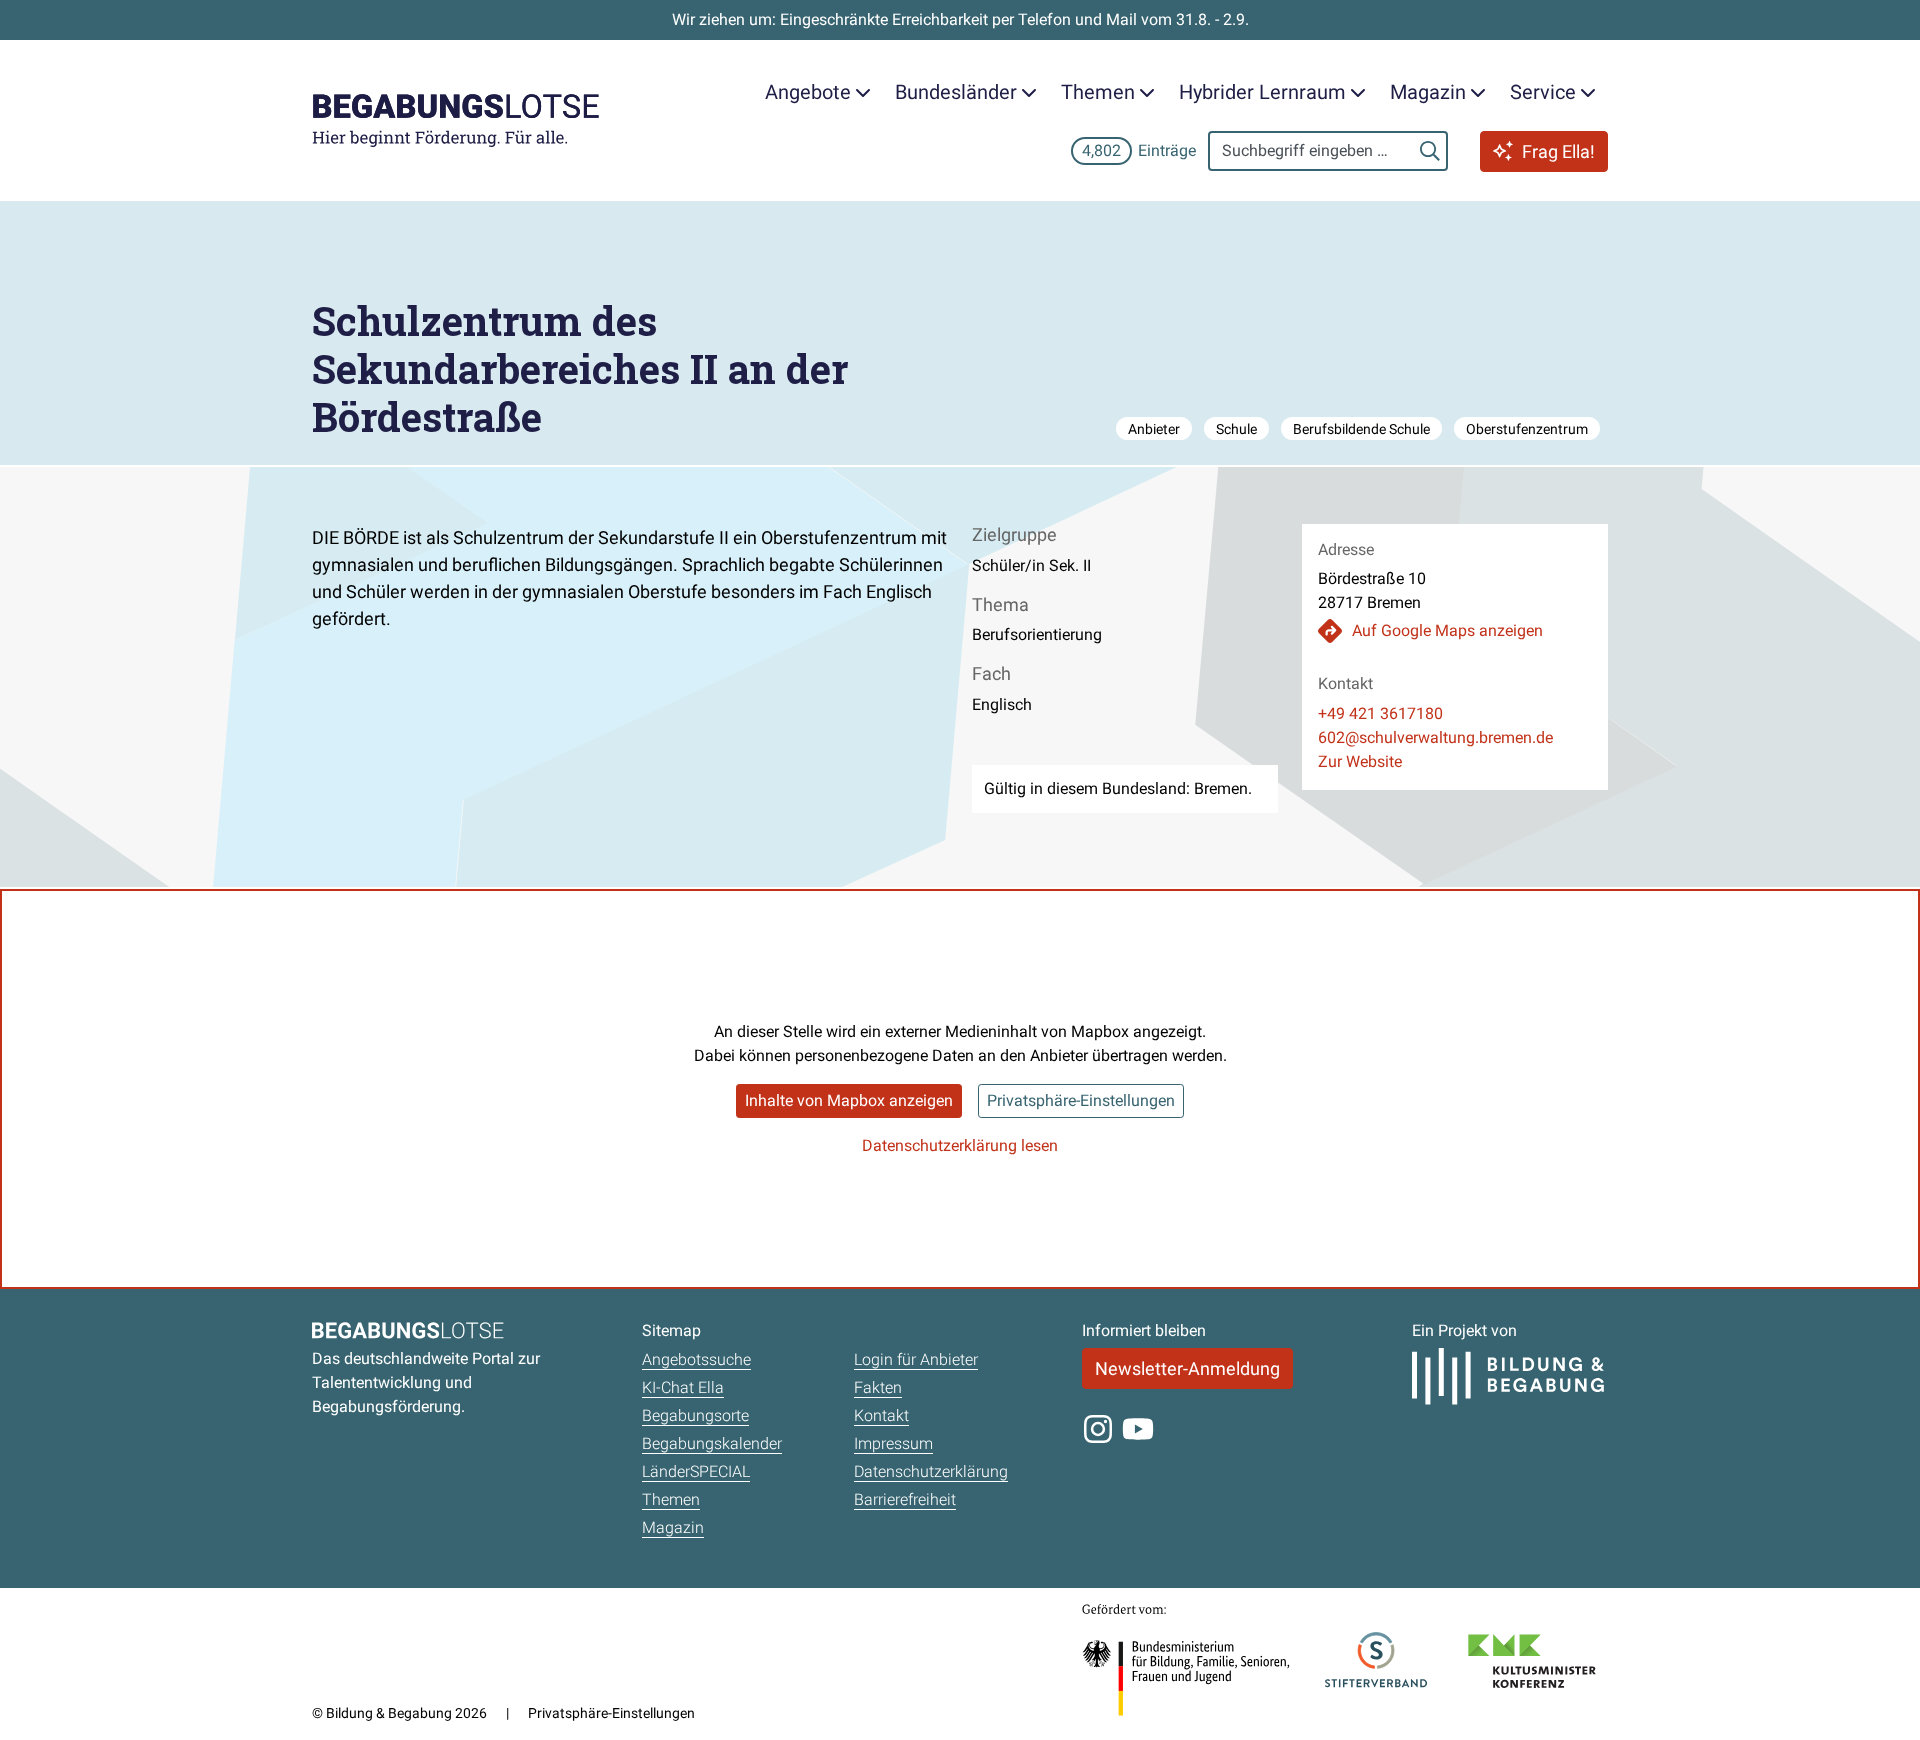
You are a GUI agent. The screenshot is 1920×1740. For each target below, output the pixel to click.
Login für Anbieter (916, 1359)
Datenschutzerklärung (931, 1471)
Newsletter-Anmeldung (1187, 1368)
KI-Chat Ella (683, 1387)
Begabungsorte (695, 1415)
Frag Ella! (1558, 151)
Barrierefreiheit (905, 1499)
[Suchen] (1430, 151)
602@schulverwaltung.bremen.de (1435, 737)
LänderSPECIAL (696, 1471)
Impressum (893, 1443)
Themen (671, 1499)
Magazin (673, 1527)
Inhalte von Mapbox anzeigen (849, 1100)
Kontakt (881, 1415)
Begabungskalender (712, 1443)
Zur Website (1360, 761)
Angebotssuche (696, 1359)
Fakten (878, 1387)
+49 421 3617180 (1380, 713)
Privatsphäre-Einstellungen (1081, 1100)
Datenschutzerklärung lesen (960, 1145)
